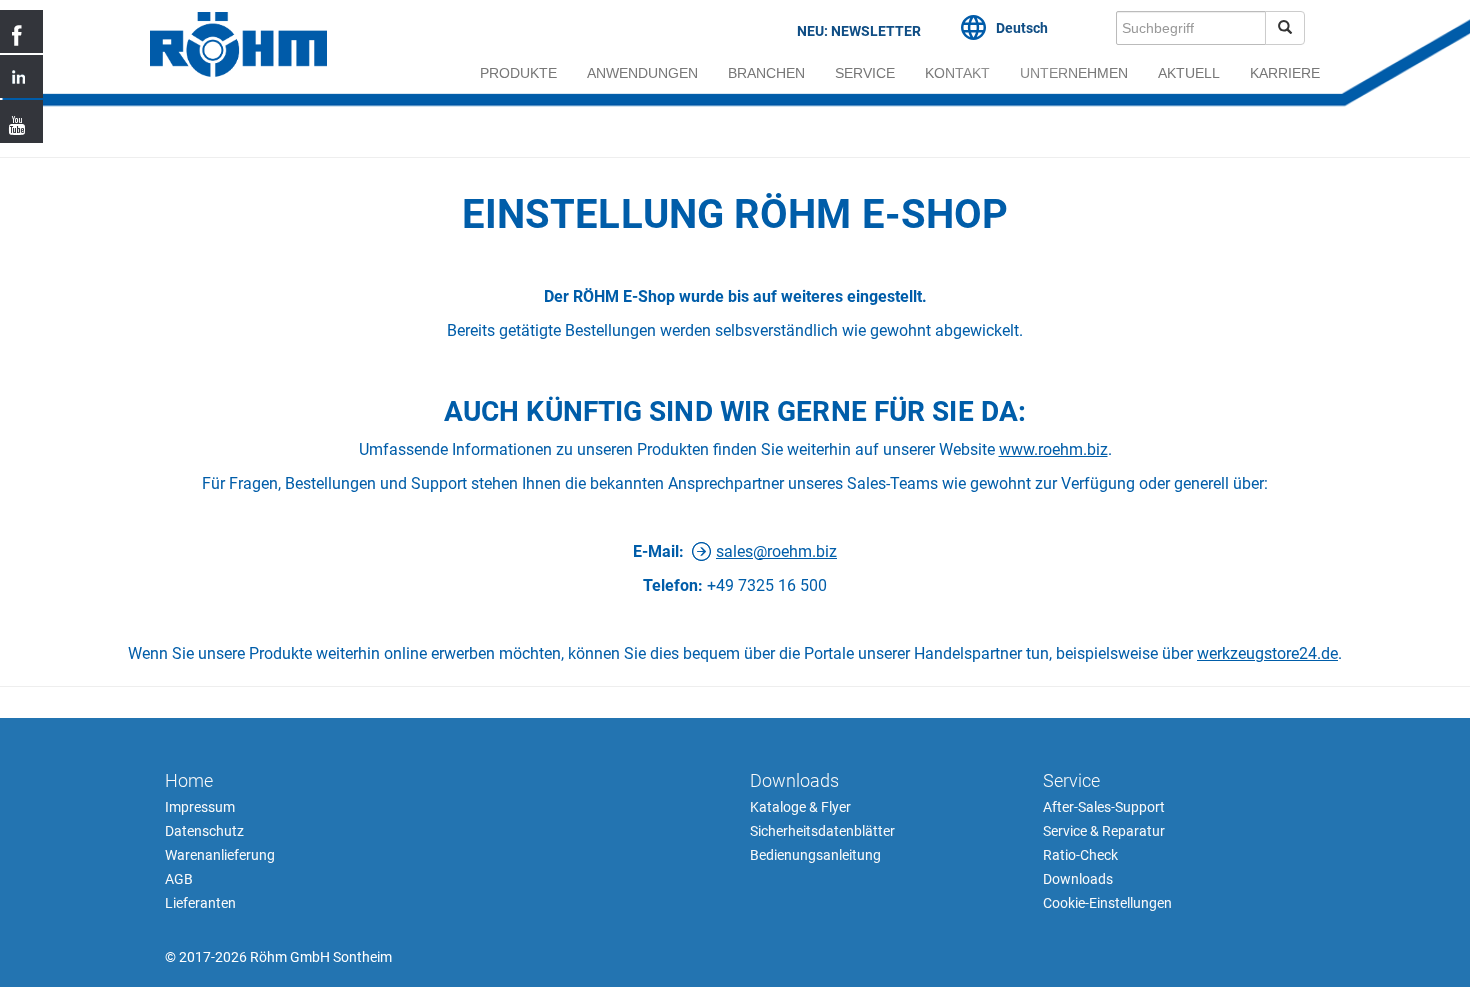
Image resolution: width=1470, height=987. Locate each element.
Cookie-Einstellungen (1107, 903)
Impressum (200, 807)
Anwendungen (642, 73)
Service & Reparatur (1104, 831)
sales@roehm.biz (776, 551)
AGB (179, 879)
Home (189, 780)
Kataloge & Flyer (800, 807)
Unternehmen (1074, 73)
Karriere (1285, 73)
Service (865, 73)
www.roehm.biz (1053, 449)
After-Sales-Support (1104, 807)
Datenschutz (204, 831)
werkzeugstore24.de (1267, 653)
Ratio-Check (1080, 855)
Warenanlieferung (220, 855)
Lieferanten (200, 903)
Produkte (518, 73)
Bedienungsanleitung (815, 855)
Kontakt (957, 73)
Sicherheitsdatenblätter (822, 831)
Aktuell (1189, 73)
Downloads (794, 780)
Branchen (766, 73)
